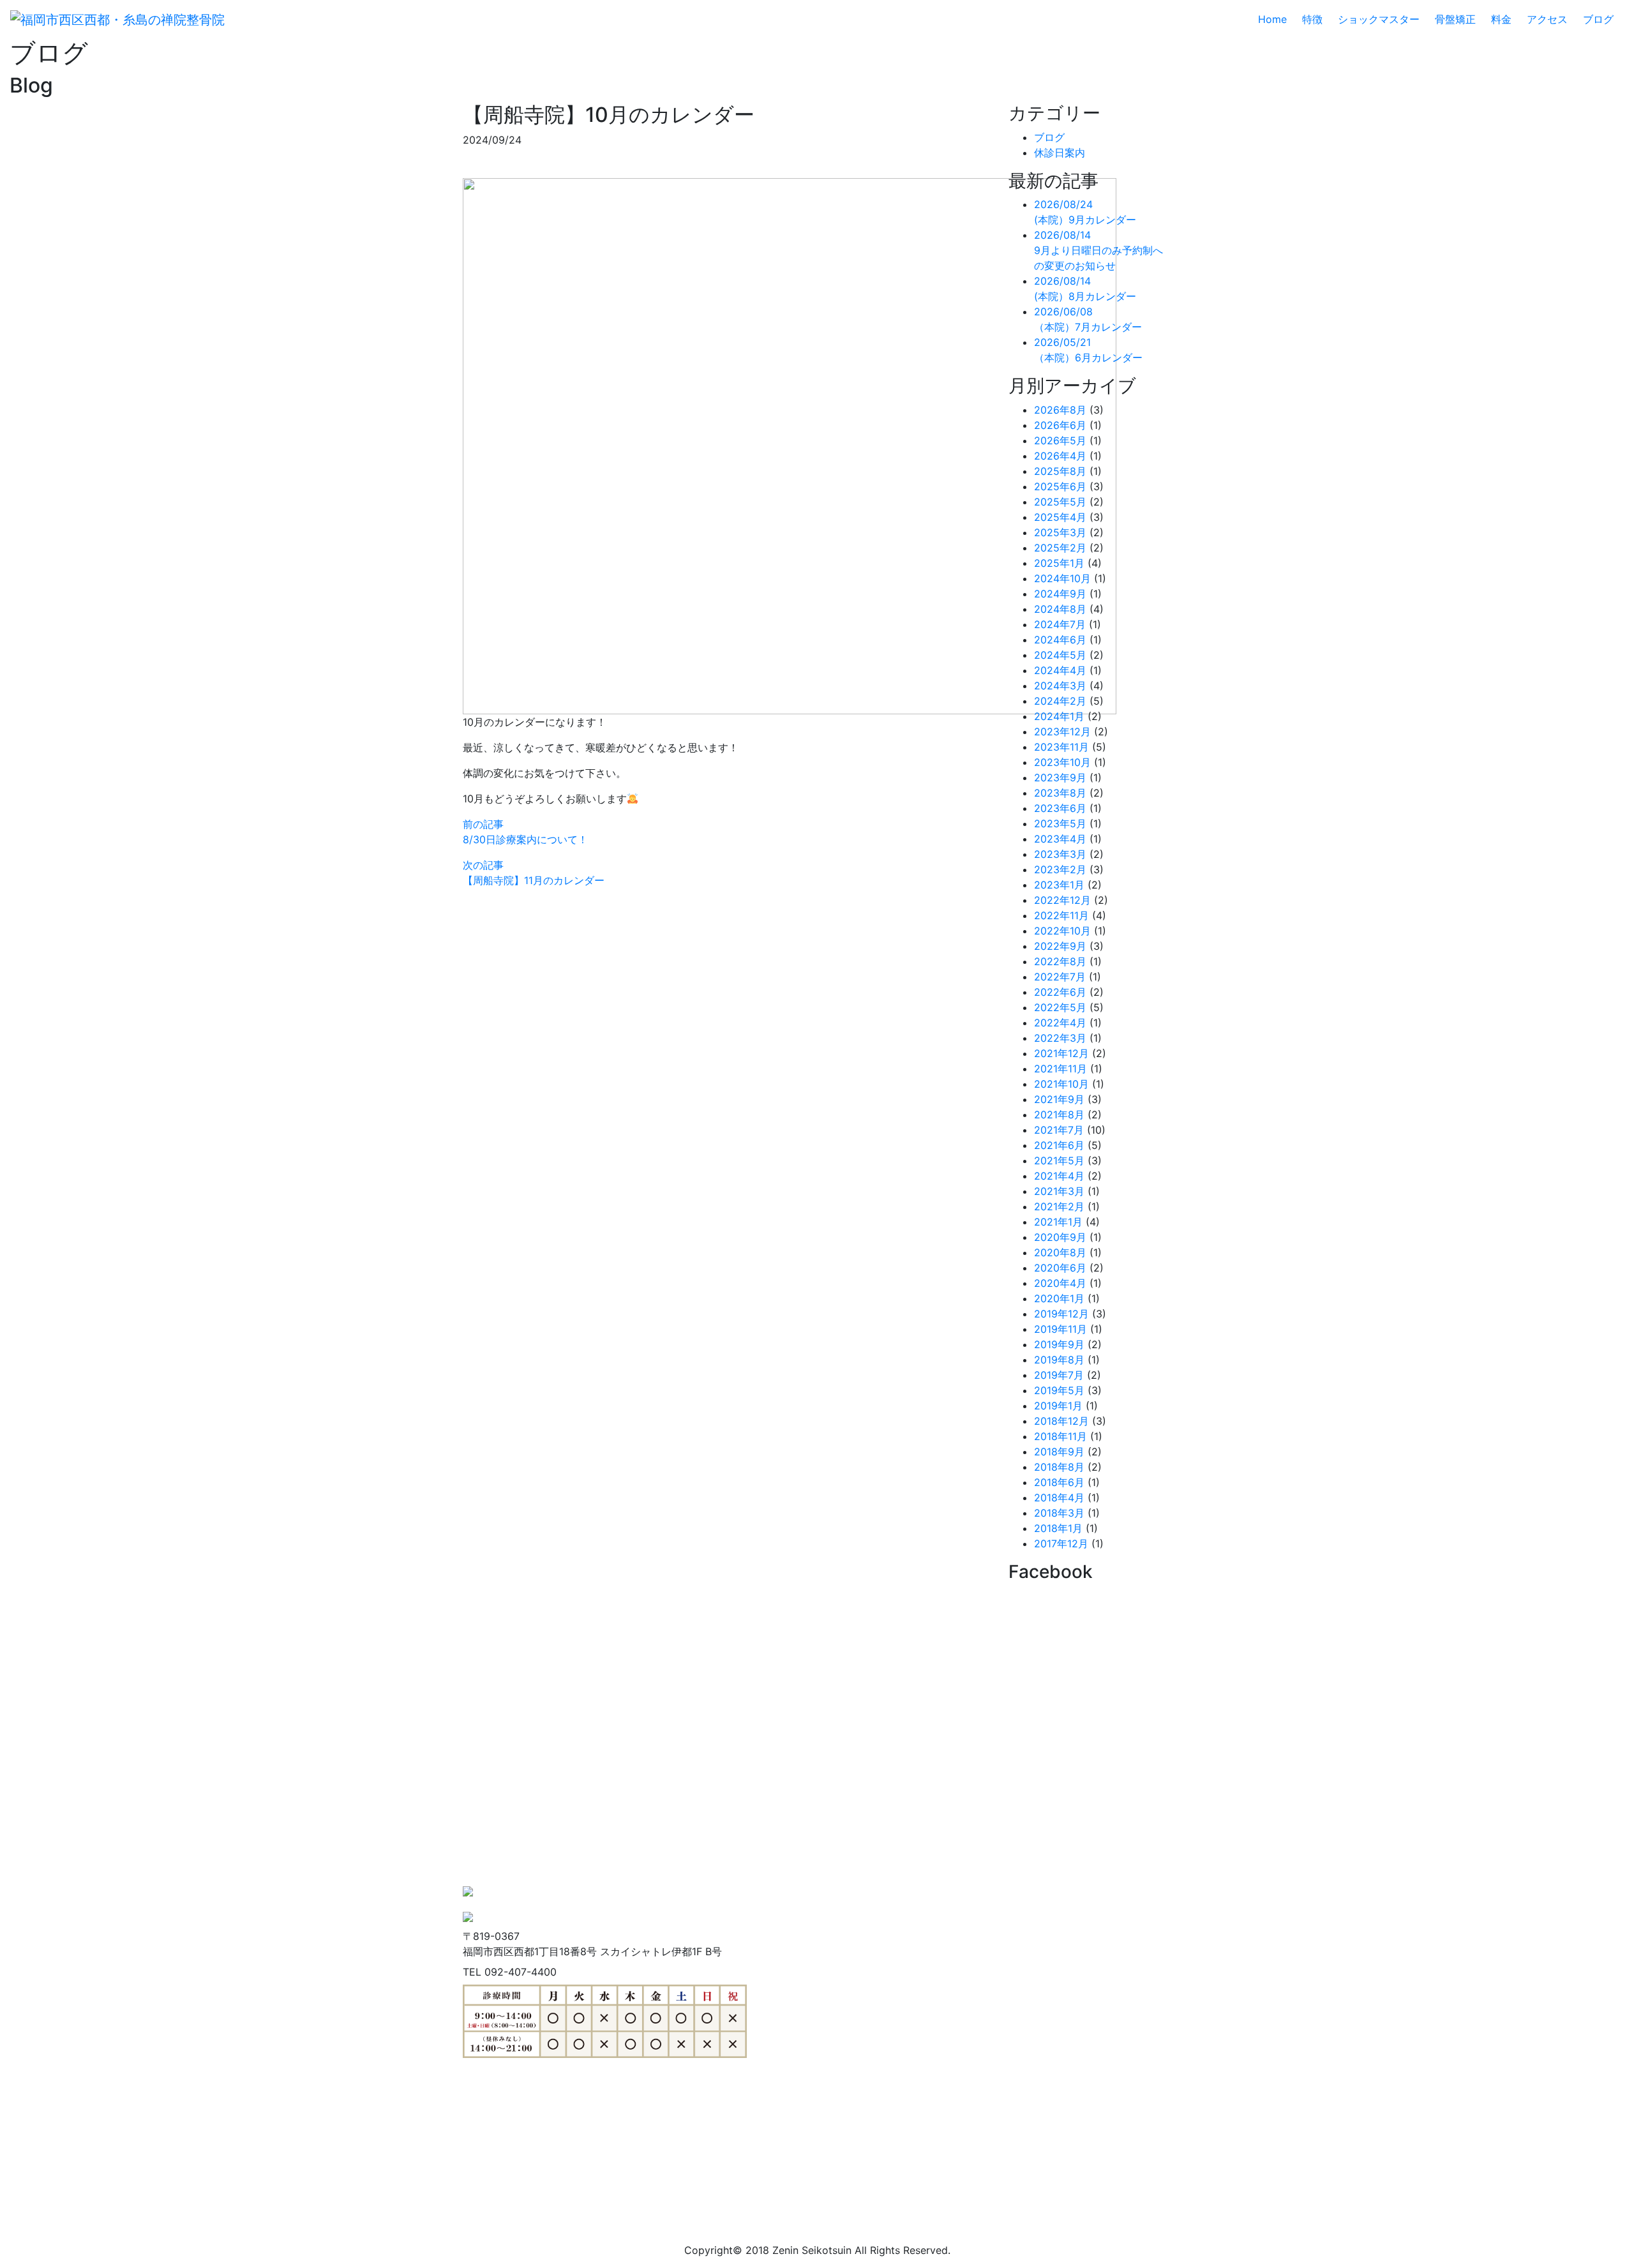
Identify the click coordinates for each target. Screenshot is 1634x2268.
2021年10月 (1061, 1084)
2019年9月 (1059, 1344)
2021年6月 (1059, 1145)
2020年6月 (1060, 1268)
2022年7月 (1060, 977)
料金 (1501, 19)
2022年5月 (1060, 1007)
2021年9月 (1059, 1099)
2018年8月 (1059, 1467)
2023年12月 (1062, 732)
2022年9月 (1060, 946)
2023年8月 (1060, 793)
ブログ (1598, 19)
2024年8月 (1060, 609)
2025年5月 (1060, 502)
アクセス (1547, 19)
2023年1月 (1059, 885)
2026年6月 (1060, 425)
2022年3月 (1060, 1038)
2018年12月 (1061, 1421)
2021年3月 (1059, 1191)
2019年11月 (1061, 1329)
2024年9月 (1060, 594)
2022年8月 (1060, 961)
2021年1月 (1058, 1222)
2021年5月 (1059, 1160)
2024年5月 (1060, 655)
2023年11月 (1061, 747)
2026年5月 (1060, 440)
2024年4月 (1060, 670)
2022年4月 (1060, 1023)
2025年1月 (1059, 563)
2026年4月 (1060, 456)
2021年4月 (1059, 1176)
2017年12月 (1061, 1543)
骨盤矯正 (1455, 19)
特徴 (1312, 19)
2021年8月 (1059, 1115)
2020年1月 (1059, 1298)
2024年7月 (1060, 624)
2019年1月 (1058, 1406)
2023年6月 (1060, 808)
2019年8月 (1059, 1360)
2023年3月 (1060, 854)
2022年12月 (1062, 900)
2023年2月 (1060, 869)
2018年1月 (1058, 1528)
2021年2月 (1059, 1206)
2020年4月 (1060, 1283)
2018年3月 (1059, 1513)
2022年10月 (1062, 931)
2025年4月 (1060, 517)
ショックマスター (1379, 19)
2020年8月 (1060, 1252)
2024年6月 (1060, 640)
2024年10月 (1062, 578)
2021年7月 (1059, 1130)
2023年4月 (1060, 839)
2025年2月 (1060, 548)
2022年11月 (1061, 915)
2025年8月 (1060, 471)
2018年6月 (1059, 1482)
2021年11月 (1061, 1069)
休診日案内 (1060, 153)
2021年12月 (1061, 1053)
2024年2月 (1060, 701)
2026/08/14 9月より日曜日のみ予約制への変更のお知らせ (1098, 250)
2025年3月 (1060, 532)
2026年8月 (1060, 410)
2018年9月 (1059, 1452)
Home (1278, 19)
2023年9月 (1060, 777)
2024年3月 (1060, 686)
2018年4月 (1059, 1498)
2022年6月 (1060, 992)
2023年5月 (1060, 823)
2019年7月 (1059, 1375)
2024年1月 (1059, 716)
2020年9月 (1060, 1237)
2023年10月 (1062, 762)
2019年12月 (1061, 1314)
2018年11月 (1061, 1436)
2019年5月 (1059, 1390)
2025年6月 (1060, 486)
